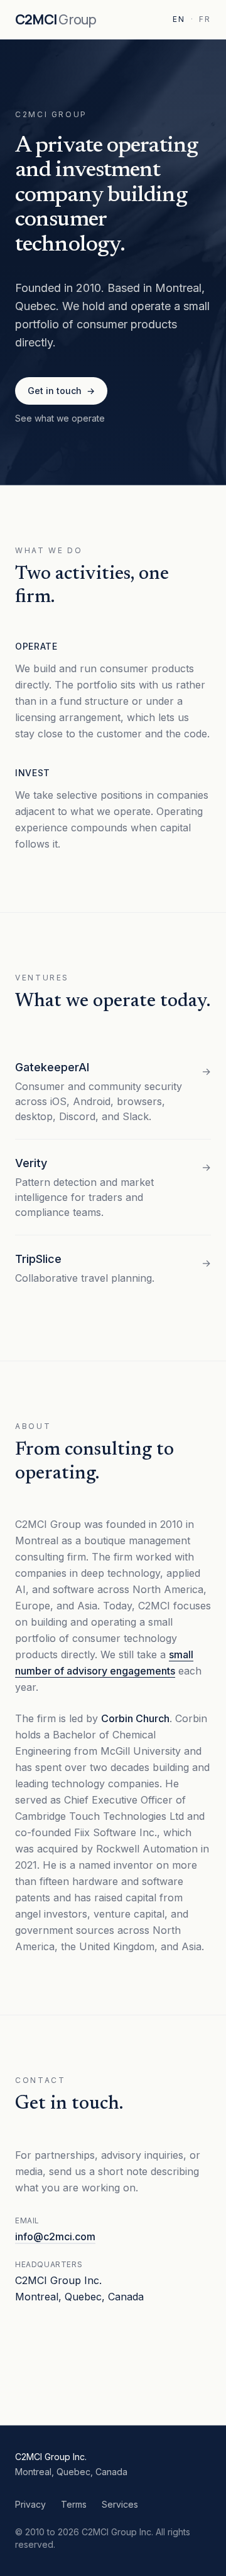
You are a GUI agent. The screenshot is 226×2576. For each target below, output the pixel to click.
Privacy (30, 2504)
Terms (74, 2504)
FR (205, 19)
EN (179, 19)
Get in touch (61, 391)
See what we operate (60, 418)
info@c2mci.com (55, 2236)
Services (120, 2504)
